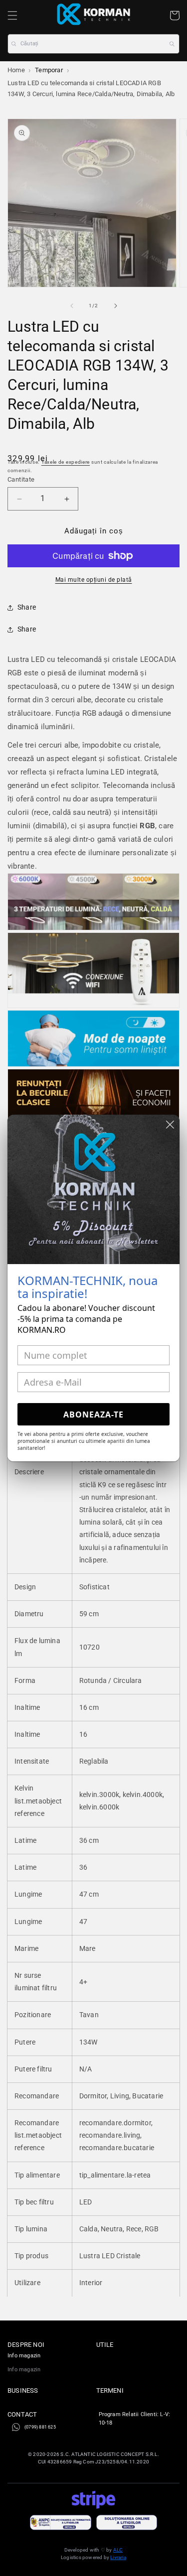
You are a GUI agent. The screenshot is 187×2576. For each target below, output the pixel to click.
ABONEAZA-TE (93, 1415)
